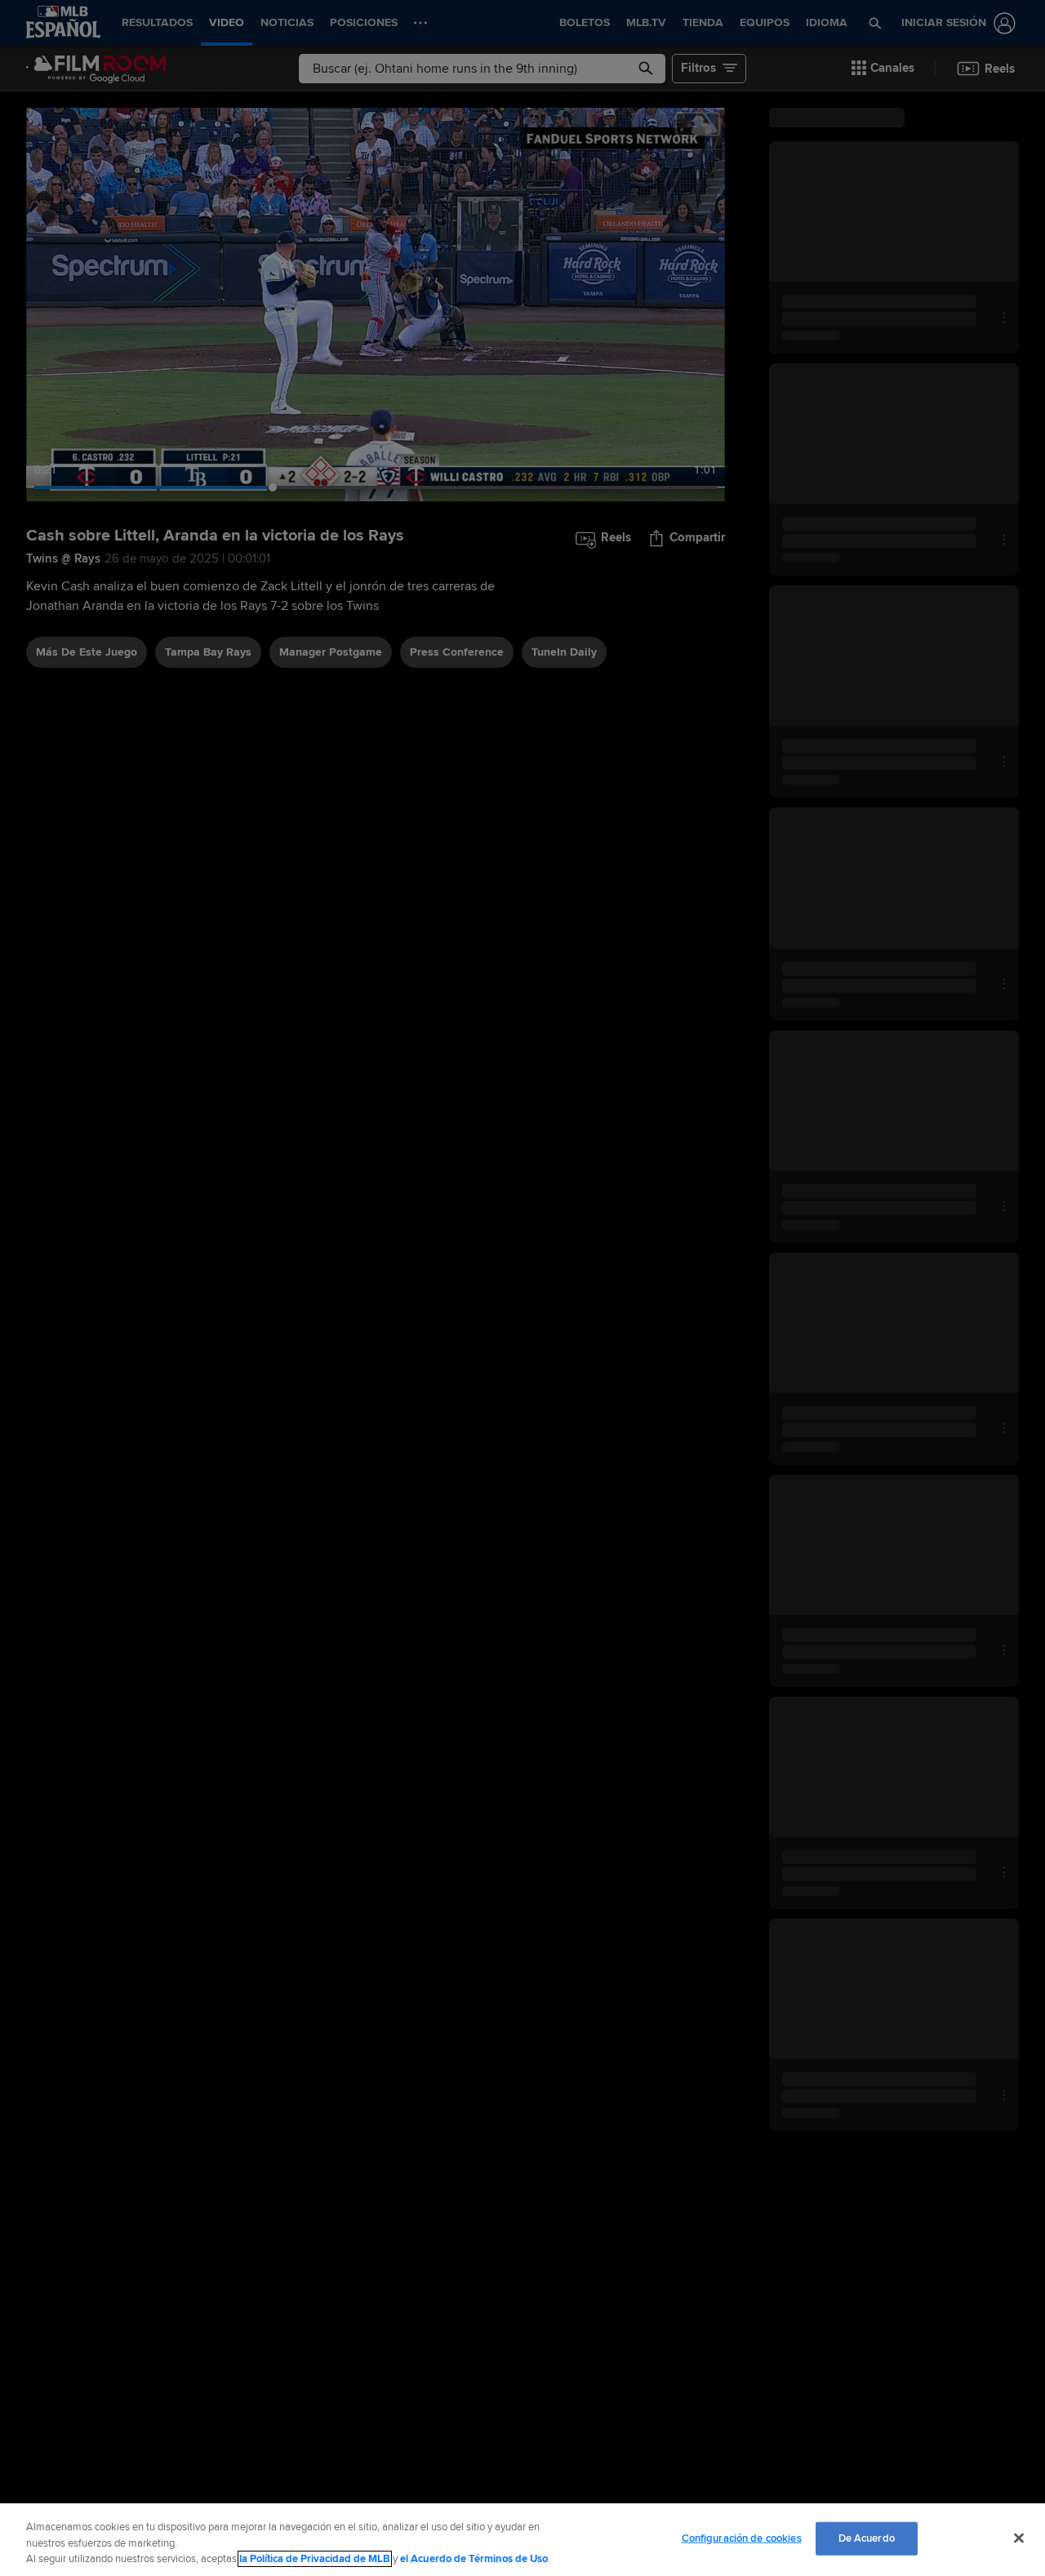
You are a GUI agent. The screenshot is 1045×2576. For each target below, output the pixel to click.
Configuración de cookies (742, 2538)
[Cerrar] (1019, 2538)
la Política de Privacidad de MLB (315, 2559)
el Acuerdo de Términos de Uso (474, 2559)
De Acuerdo (867, 2538)
